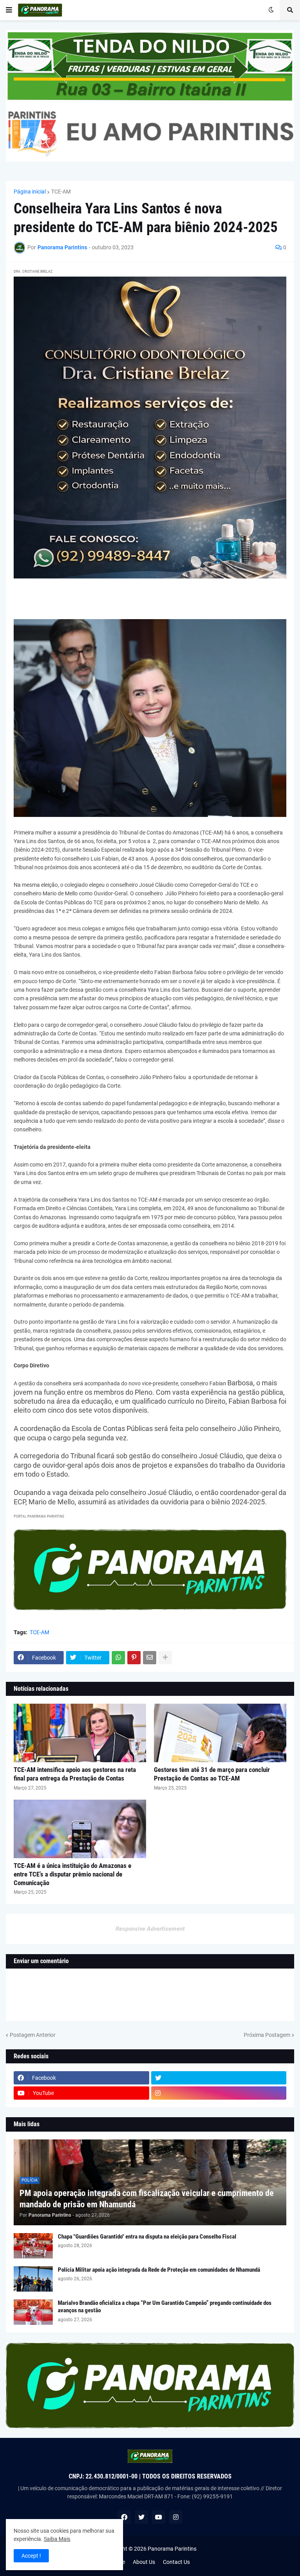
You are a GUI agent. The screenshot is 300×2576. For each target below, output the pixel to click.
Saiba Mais (57, 2539)
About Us (144, 2562)
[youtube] (159, 2517)
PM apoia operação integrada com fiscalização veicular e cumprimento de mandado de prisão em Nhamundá (147, 2199)
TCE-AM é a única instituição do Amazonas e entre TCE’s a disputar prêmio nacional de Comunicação (72, 1874)
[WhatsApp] (118, 1658)
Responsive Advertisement (150, 1929)
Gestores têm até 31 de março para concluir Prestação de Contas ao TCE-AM (212, 1774)
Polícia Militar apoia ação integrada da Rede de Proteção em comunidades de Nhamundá (159, 2270)
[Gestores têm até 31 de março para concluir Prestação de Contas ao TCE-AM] (220, 1733)
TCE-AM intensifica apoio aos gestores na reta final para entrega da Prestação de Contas (75, 1774)
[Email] (150, 1658)
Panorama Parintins (172, 2549)
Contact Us (176, 2562)
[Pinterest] (134, 1658)
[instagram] (219, 2093)
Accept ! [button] (31, 2556)
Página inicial (30, 192)
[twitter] (219, 2078)
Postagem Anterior (33, 2035)
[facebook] (124, 2517)
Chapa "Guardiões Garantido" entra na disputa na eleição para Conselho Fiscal (147, 2237)
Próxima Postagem (267, 2035)
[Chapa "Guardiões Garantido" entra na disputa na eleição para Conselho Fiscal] (33, 2246)
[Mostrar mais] (165, 1658)
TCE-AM (61, 192)
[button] (9, 10)
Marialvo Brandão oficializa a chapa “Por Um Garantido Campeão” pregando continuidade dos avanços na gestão (165, 2307)
